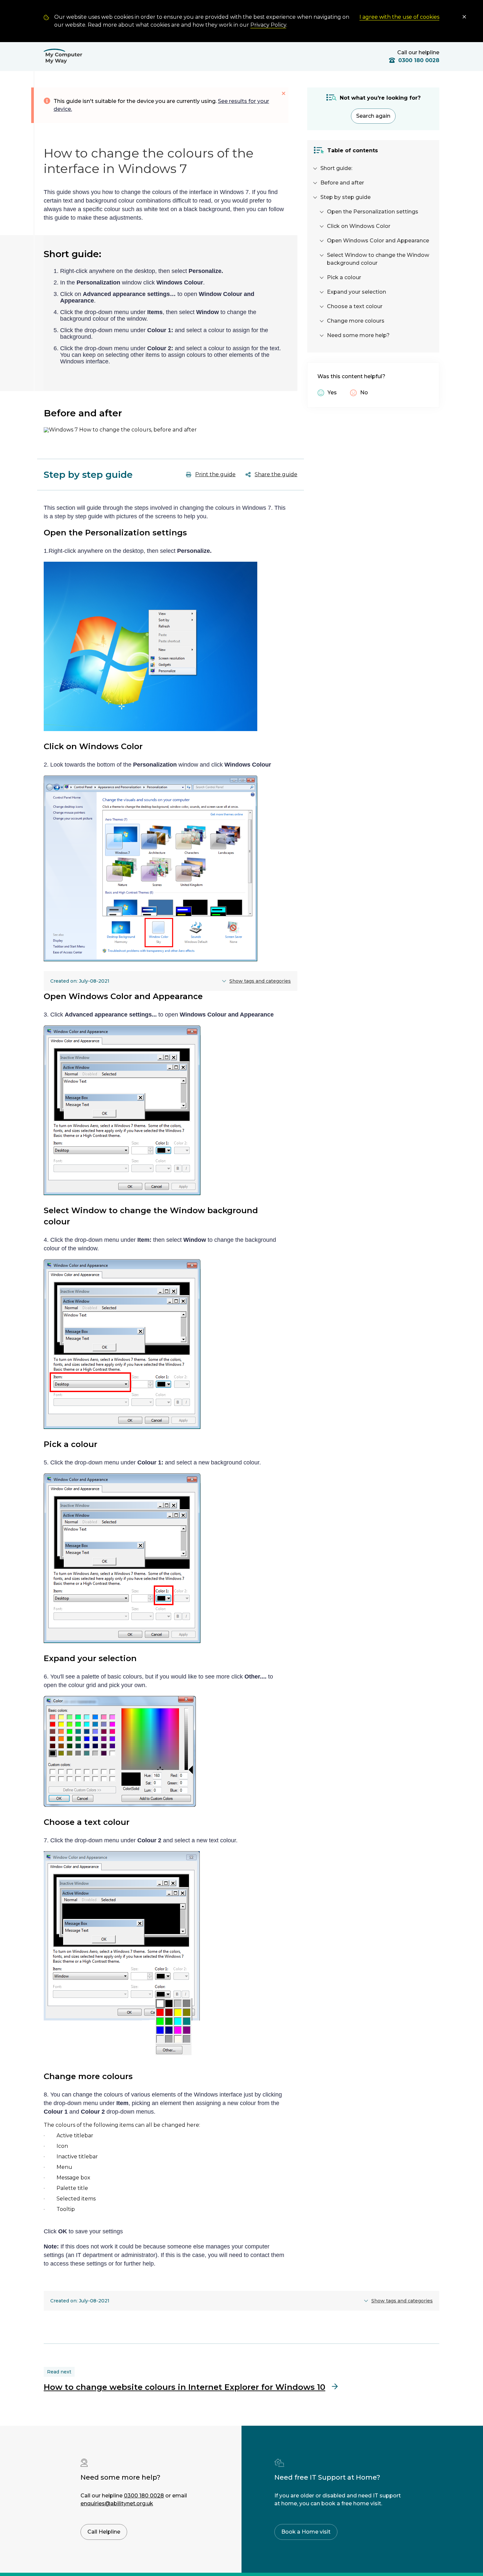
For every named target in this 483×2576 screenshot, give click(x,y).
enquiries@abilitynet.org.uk (117, 2503)
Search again (373, 116)
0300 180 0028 (144, 2496)
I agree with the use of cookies (399, 17)
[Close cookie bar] (465, 17)
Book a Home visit (306, 2532)
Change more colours (356, 321)
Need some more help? (358, 335)
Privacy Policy (268, 25)
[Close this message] (284, 93)
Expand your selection (356, 292)
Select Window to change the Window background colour (378, 259)
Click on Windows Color (359, 226)
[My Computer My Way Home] (63, 57)
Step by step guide (345, 197)
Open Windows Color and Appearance (378, 241)
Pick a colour (344, 277)
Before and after (342, 183)
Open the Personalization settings (373, 212)
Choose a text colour (355, 306)
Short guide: (336, 168)
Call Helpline (104, 2532)
